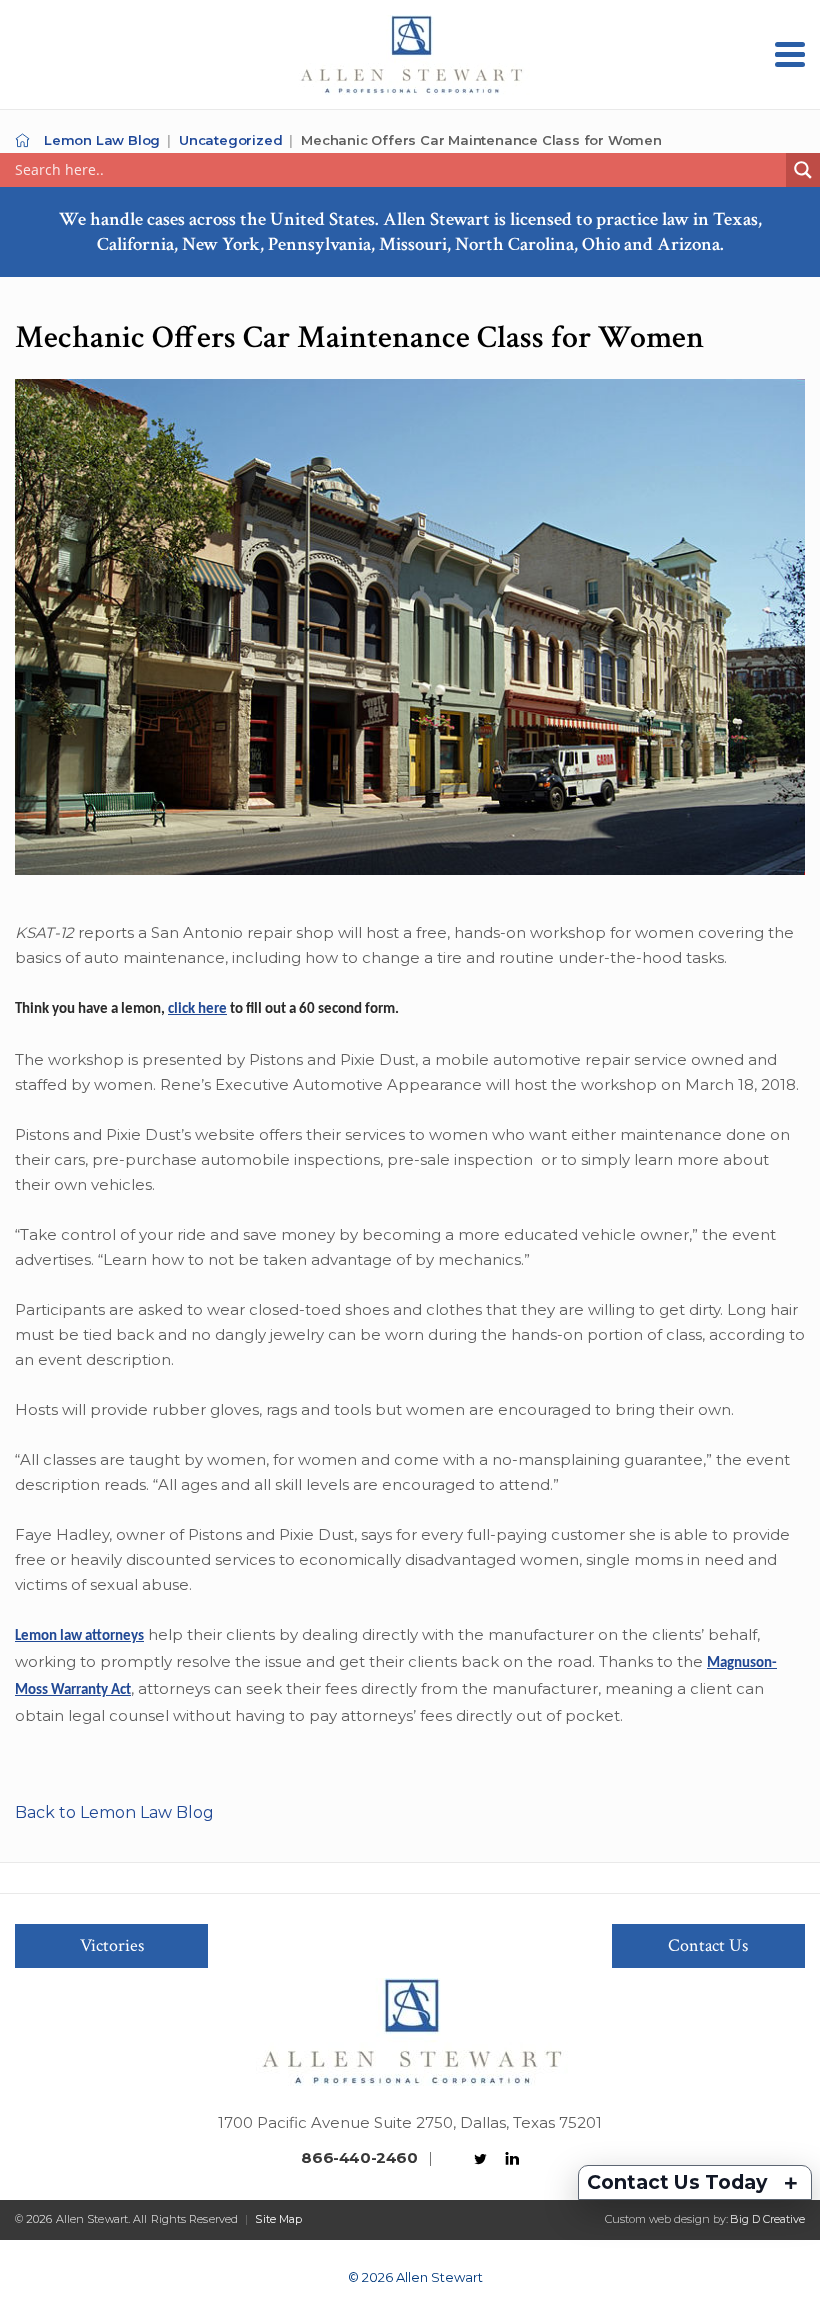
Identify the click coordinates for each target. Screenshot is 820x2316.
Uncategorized (230, 140)
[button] (790, 54)
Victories (112, 1945)
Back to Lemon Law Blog (114, 1812)
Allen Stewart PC (22, 140)
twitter (481, 2158)
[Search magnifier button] (803, 170)
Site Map (278, 2219)
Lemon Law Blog (102, 140)
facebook (450, 2158)
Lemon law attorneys (79, 1636)
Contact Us (708, 1945)
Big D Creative (767, 2219)
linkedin (512, 2158)
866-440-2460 (359, 2157)
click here (197, 1009)
